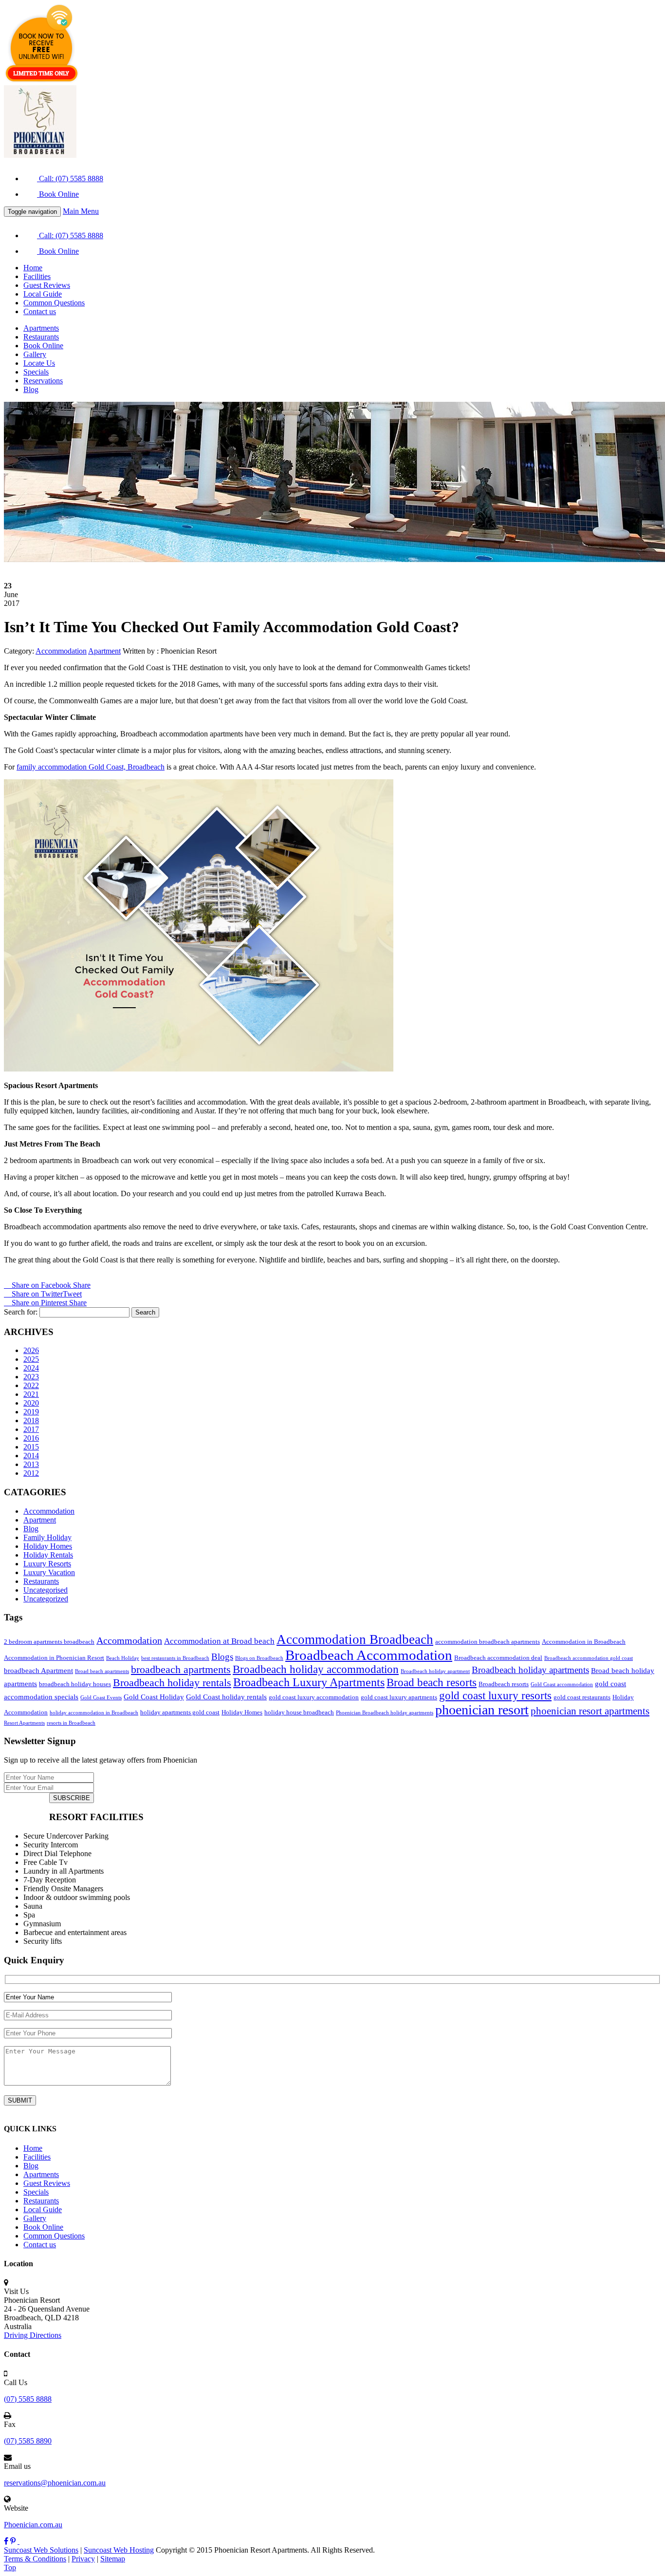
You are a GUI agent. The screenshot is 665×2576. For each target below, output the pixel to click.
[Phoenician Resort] (40, 155)
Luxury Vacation (49, 1572)
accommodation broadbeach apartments (488, 1642)
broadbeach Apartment (38, 1670)
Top (10, 2567)
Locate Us (39, 363)
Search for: (21, 1312)
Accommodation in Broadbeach (584, 1642)
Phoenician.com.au (33, 2525)
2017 (31, 1429)
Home (33, 268)
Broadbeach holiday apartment (435, 1671)
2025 (31, 1359)
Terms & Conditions (35, 2559)
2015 (31, 1447)
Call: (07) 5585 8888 (70, 179)
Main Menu (81, 211)
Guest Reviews (47, 285)
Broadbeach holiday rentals (172, 1683)
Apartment (40, 1520)
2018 (31, 1420)
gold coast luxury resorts (495, 1695)
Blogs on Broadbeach (259, 1658)
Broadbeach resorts (504, 1684)
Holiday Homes (48, 1546)
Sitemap (113, 2559)
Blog (31, 389)
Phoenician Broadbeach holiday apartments (385, 1713)
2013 (31, 1464)
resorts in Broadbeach (71, 1723)
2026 (31, 1350)
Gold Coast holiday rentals (226, 1697)
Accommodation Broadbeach (355, 1639)
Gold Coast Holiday (154, 1697)
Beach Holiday (123, 1658)
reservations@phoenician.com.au (55, 2483)
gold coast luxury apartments (399, 1697)
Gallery (35, 354)
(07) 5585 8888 (28, 2399)
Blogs (222, 1657)
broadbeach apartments (181, 1670)
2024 (31, 1368)
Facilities (37, 276)
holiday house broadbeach (299, 1712)
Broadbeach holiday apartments (530, 1670)
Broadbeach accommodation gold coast (589, 1658)
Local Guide (43, 294)
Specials (36, 372)
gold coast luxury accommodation (314, 1697)
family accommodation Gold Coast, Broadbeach (91, 767)
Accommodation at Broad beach (219, 1641)
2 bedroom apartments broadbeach (49, 1642)
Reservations (43, 381)
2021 (31, 1394)
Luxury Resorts (47, 1564)
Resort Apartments (24, 1723)
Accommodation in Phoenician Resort (54, 1658)
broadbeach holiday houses (75, 1684)
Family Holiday (47, 1537)
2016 (31, 1438)
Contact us (40, 311)
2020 (31, 1403)
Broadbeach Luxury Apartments (309, 1682)
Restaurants (41, 337)
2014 (31, 1456)
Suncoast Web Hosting (119, 2550)
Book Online (58, 194)
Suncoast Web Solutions (41, 2550)
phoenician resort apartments (590, 1711)
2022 (31, 1385)
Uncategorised (46, 1590)
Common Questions (54, 303)
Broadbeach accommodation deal (498, 1658)
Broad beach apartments (102, 1671)
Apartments (41, 328)
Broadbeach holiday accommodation (316, 1669)
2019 (31, 1412)
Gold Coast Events (101, 1698)
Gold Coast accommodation (562, 1684)
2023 (31, 1377)
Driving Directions (33, 2335)
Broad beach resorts (432, 1682)
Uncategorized (46, 1599)
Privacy (83, 2559)
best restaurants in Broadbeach (175, 1658)
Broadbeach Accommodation (369, 1655)
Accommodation (49, 1511)
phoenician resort (482, 1710)
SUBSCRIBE (72, 1798)
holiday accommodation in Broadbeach (94, 1713)
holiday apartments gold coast (180, 1712)
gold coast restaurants (582, 1697)
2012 (31, 1473)
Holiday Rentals (48, 1555)
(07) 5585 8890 (28, 2441)
